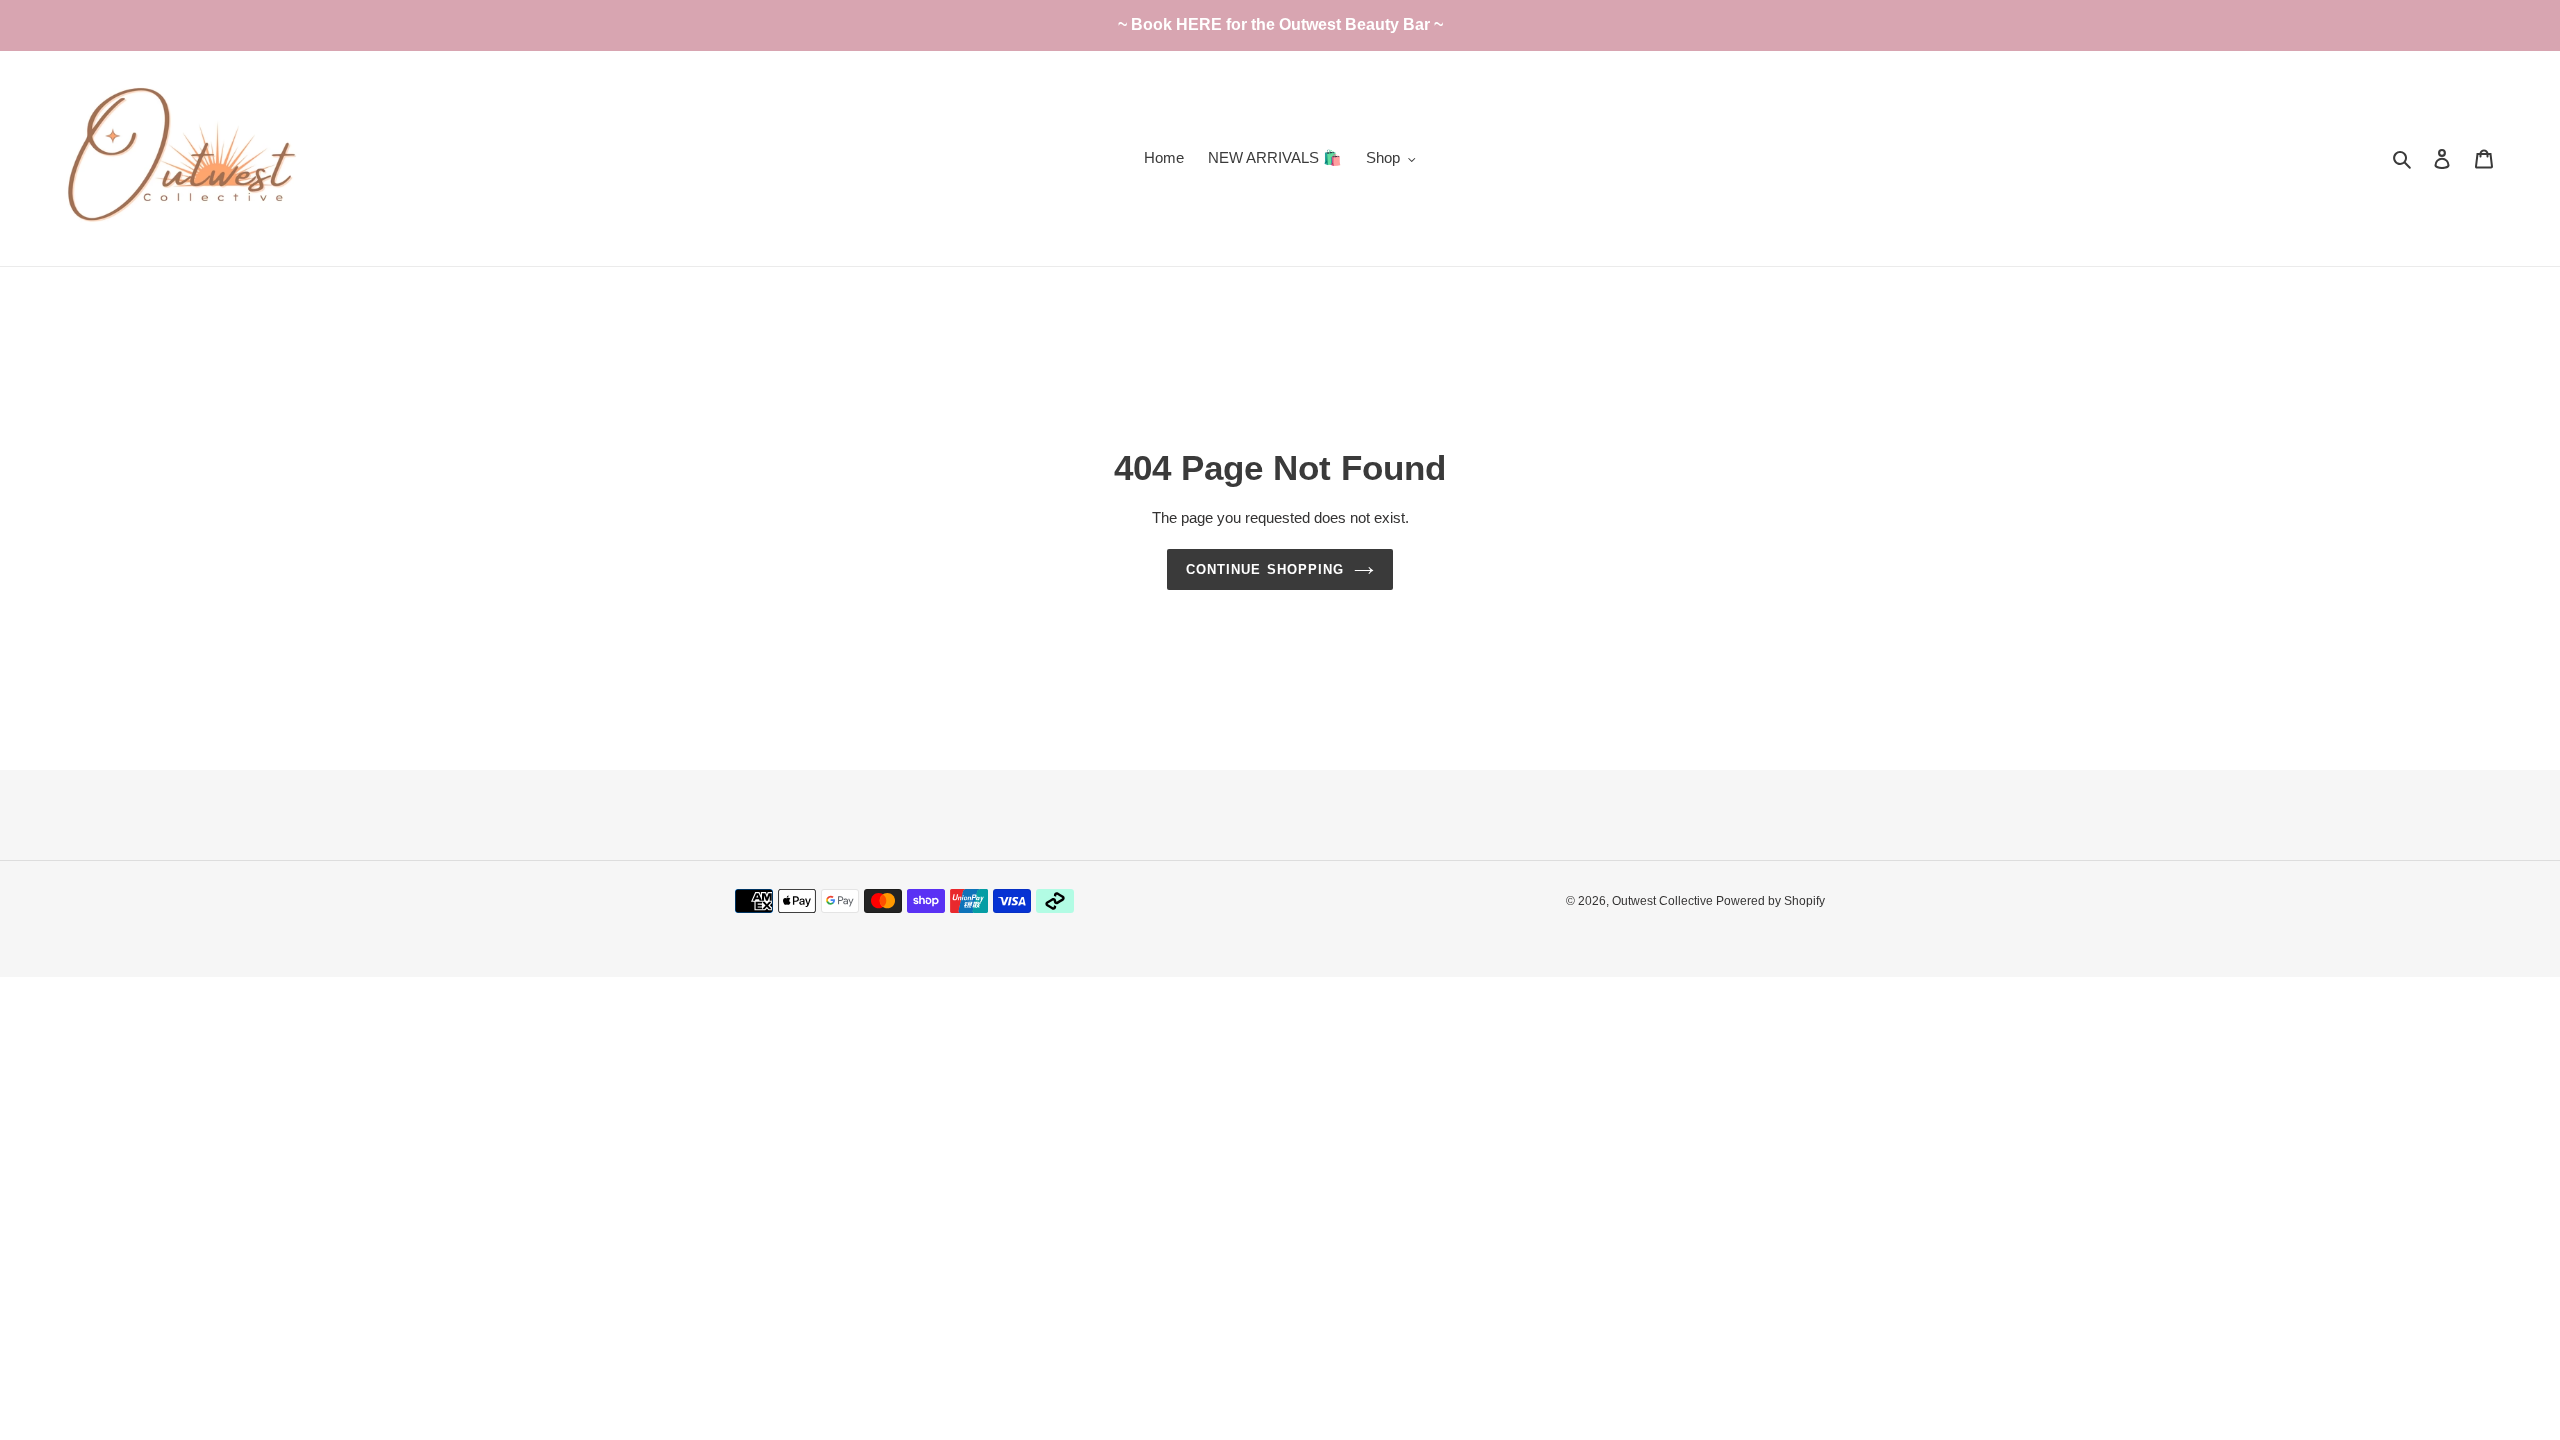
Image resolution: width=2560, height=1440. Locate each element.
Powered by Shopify (1770, 901)
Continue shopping (1265, 569)
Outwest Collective (1664, 901)
